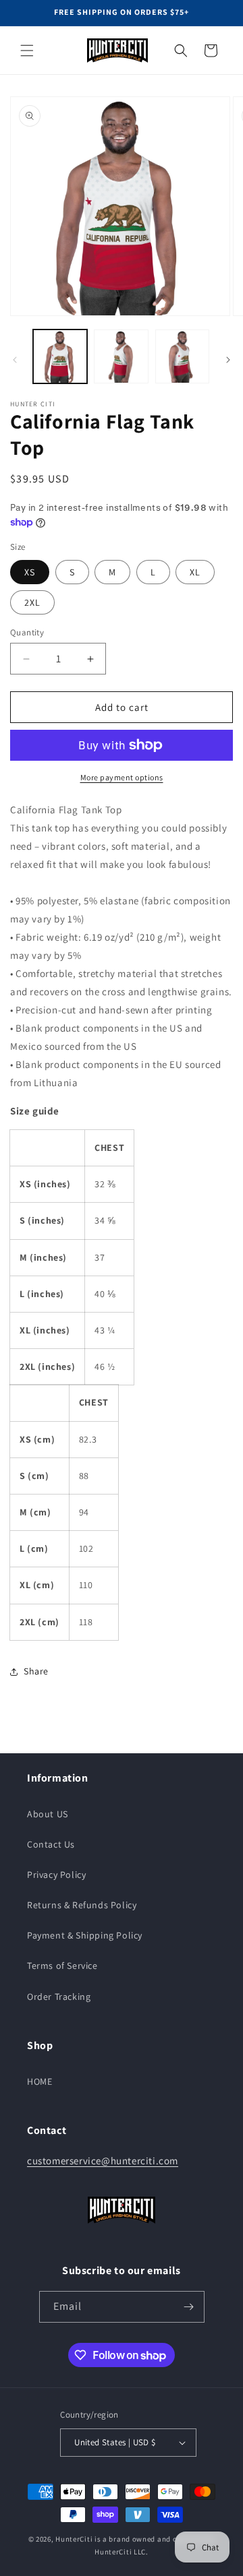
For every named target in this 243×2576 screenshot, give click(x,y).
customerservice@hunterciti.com (103, 2161)
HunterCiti (74, 2539)
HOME (39, 2081)
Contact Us (51, 1844)
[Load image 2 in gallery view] (121, 356)
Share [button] (36, 1671)
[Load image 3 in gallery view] (182, 356)
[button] (27, 51)
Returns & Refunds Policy (82, 1905)
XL (195, 572)
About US (48, 1814)
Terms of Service (62, 1966)
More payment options (122, 777)
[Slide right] (228, 360)
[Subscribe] (189, 2307)
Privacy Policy (56, 1875)
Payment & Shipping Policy (85, 1935)
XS (30, 572)
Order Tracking (59, 1997)
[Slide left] (15, 360)
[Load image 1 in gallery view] (60, 356)
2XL (32, 602)
